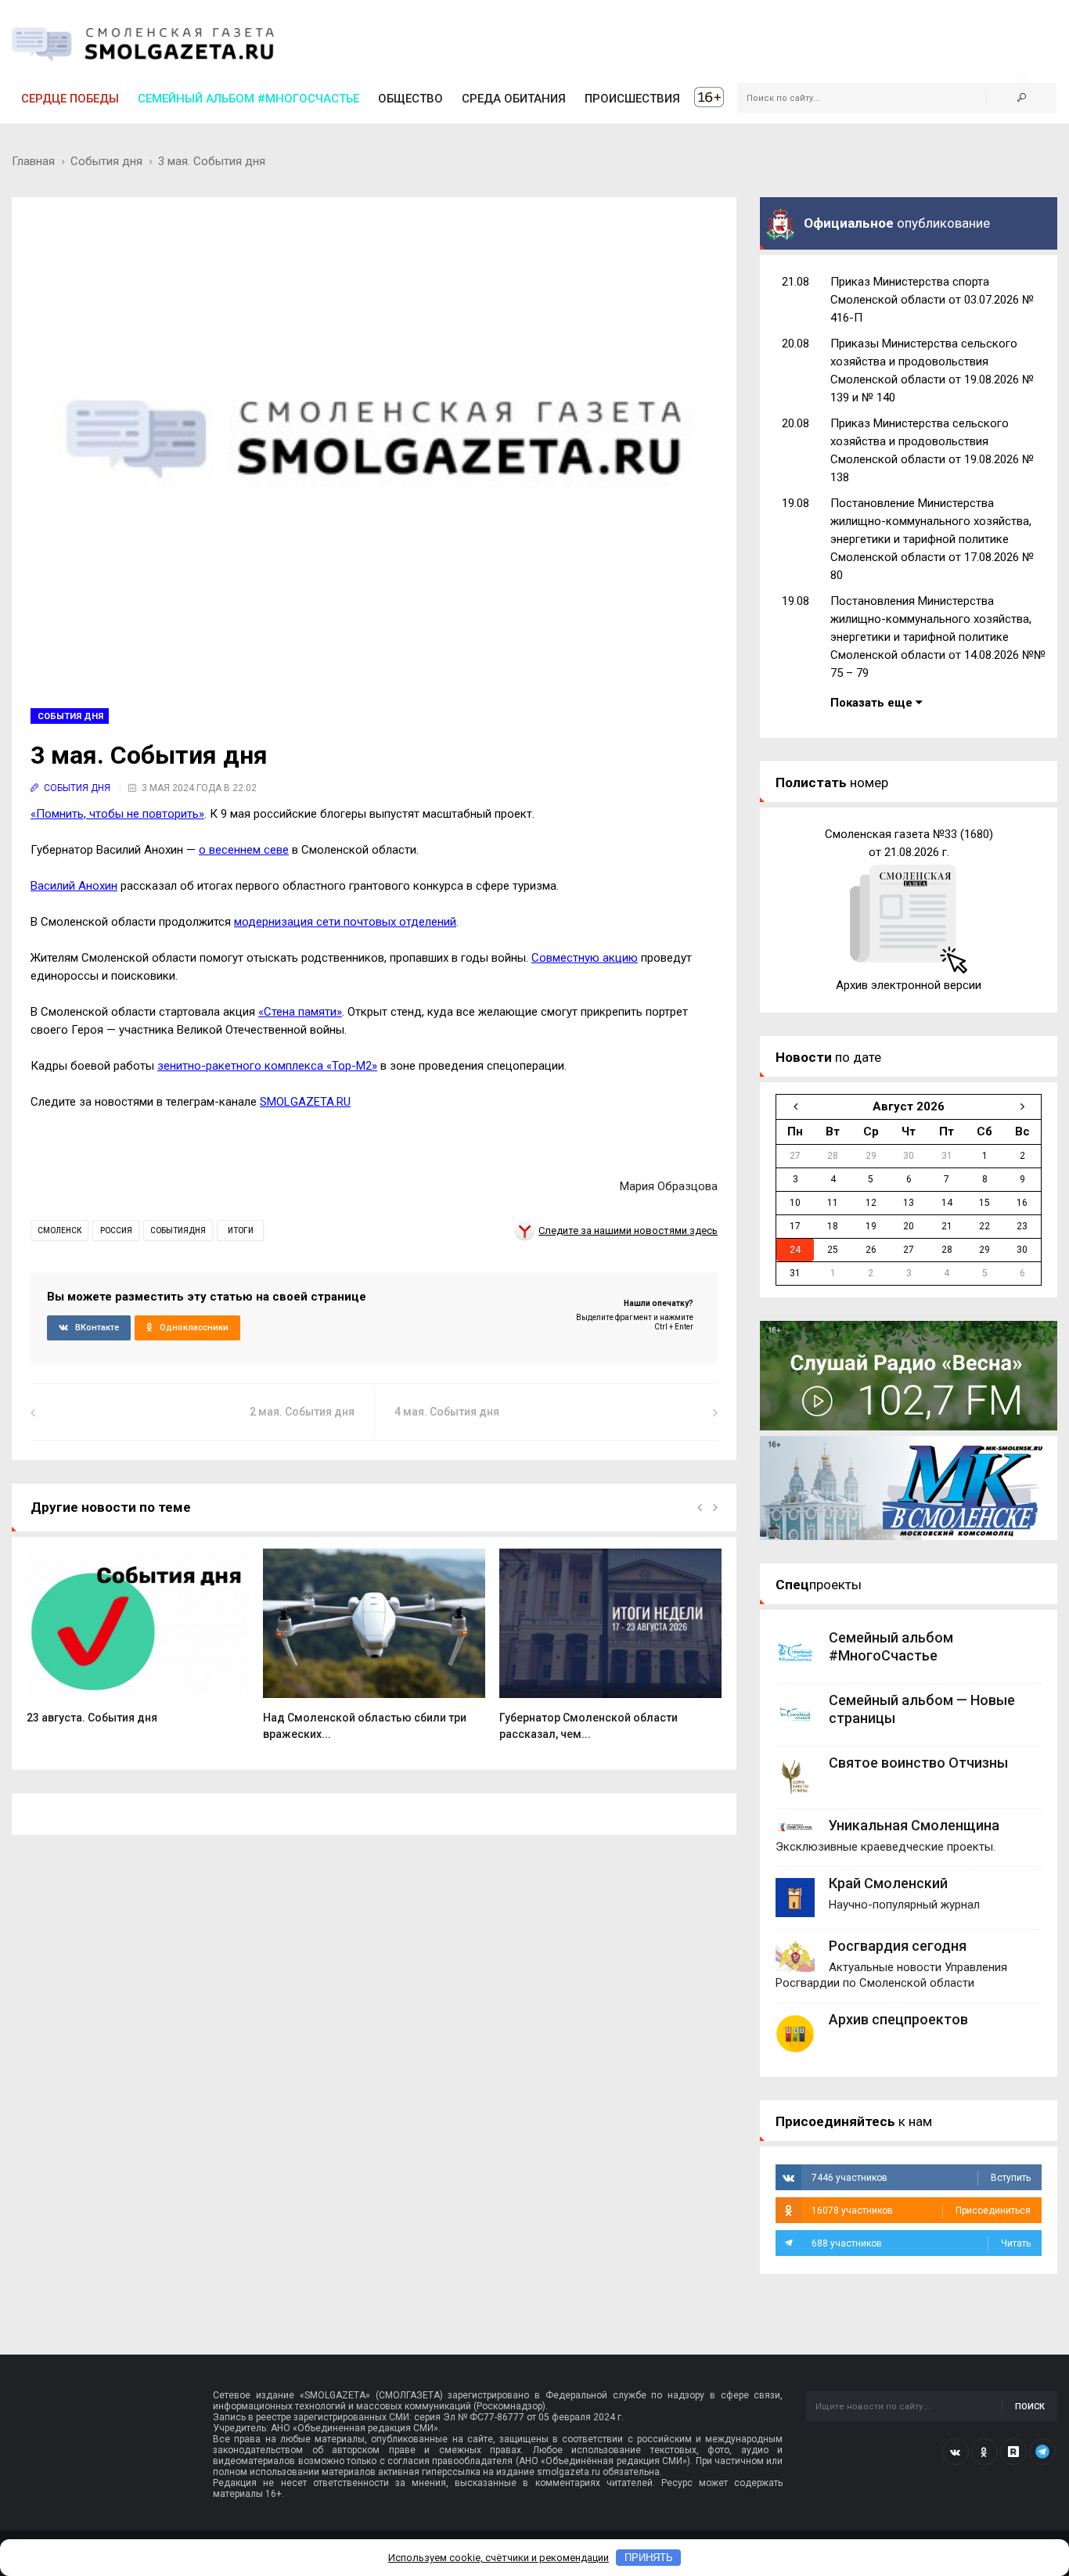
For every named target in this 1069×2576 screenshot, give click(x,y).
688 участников (921, 2243)
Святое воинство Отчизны (918, 1763)
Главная (33, 161)
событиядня (178, 1230)
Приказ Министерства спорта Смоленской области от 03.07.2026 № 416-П (932, 300)
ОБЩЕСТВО (410, 99)
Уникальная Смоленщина (914, 1825)
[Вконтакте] (956, 2452)
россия (116, 1230)
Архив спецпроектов (898, 2019)
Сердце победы (70, 99)
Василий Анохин (74, 886)
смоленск (59, 1230)
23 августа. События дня (92, 1718)
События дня (106, 161)
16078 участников (921, 2211)
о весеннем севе (244, 850)
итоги (241, 1230)
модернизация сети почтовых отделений (345, 922)
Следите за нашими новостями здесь (628, 1230)
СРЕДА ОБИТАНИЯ (514, 99)
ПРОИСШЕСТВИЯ (632, 99)
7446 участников (921, 2178)
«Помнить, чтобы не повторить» (117, 814)
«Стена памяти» (300, 1012)
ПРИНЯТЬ (649, 2558)
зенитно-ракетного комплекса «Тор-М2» (267, 1066)
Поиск (1030, 2407)
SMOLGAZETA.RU (305, 1102)
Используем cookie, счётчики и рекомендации (499, 2558)
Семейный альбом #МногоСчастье (248, 99)
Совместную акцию (585, 958)
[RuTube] (1013, 2452)
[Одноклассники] (984, 2452)
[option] (138, 1645)
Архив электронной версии (909, 985)
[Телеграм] (1042, 2452)
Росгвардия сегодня (898, 1946)
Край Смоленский (888, 1883)
